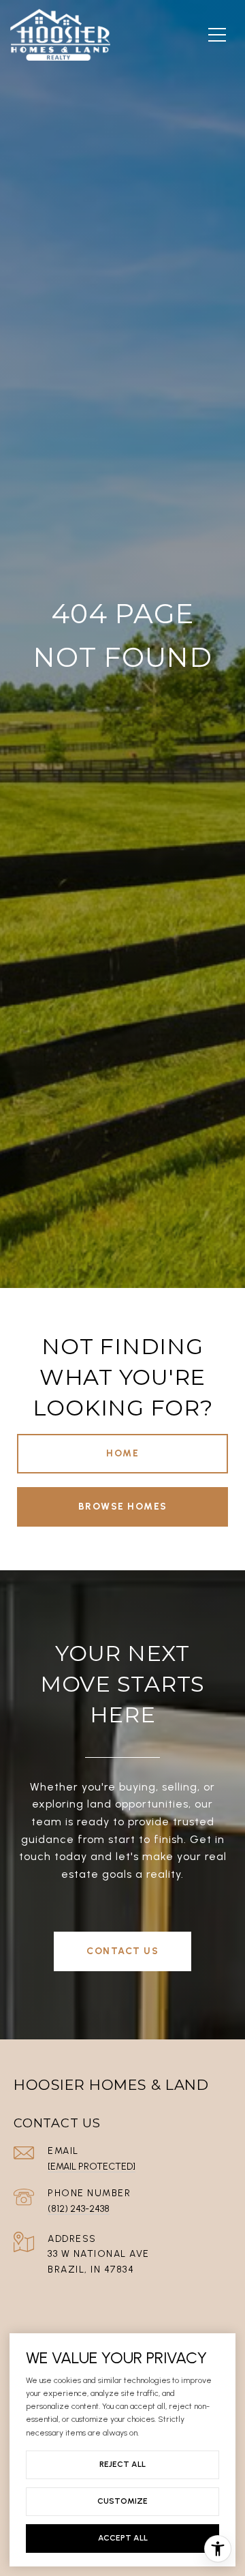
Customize (122, 2501)
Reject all (122, 2464)
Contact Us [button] (122, 1951)
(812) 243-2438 (79, 2209)
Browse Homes (123, 1507)
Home (122, 1453)
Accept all (123, 2538)
